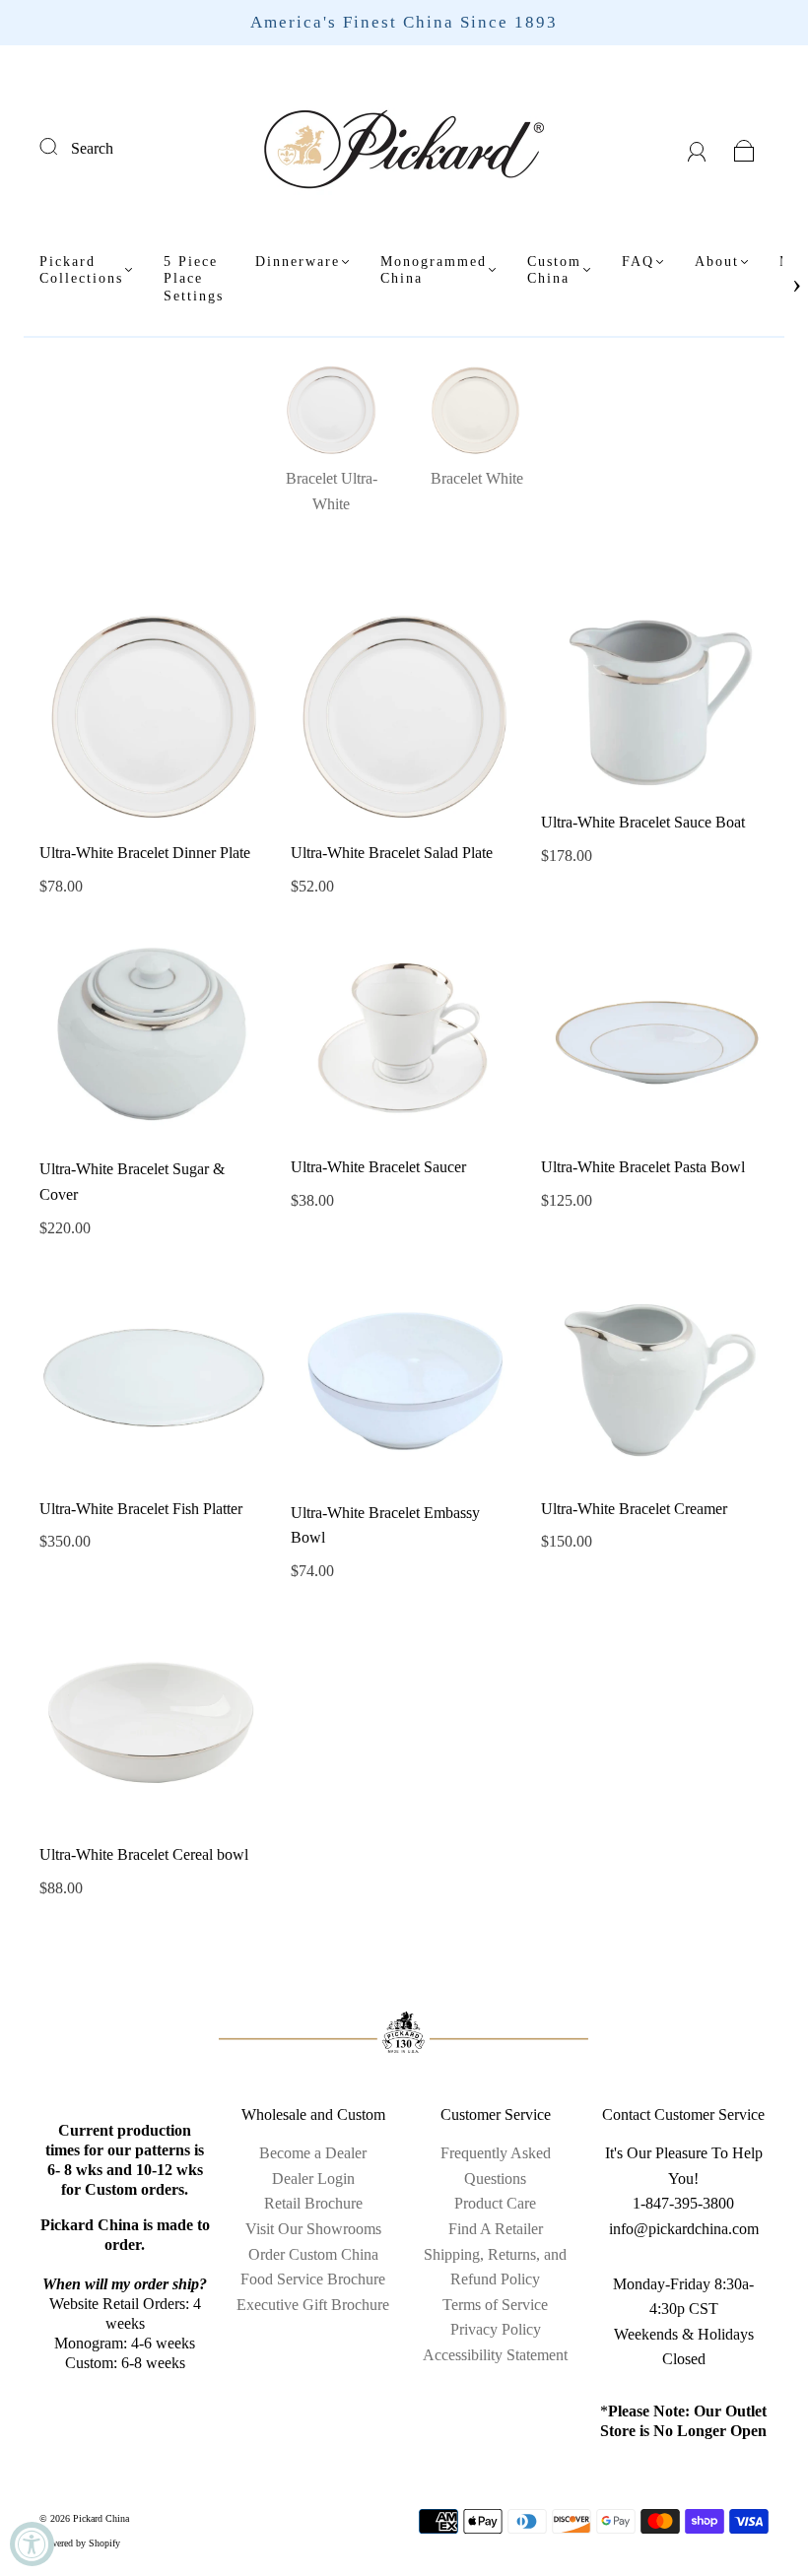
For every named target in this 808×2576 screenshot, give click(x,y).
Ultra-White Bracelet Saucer (378, 1167)
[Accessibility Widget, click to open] (32, 2544)
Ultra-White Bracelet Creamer (634, 1509)
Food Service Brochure (313, 2279)
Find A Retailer (496, 2229)
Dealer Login (313, 2179)
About (717, 262)
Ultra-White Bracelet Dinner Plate (145, 853)
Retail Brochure (313, 2203)
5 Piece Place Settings (194, 279)
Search (92, 148)
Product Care (495, 2203)
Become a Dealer (313, 2153)
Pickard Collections (81, 270)
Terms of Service (495, 2305)
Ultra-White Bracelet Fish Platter (141, 1509)
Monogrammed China (434, 270)
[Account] (697, 148)
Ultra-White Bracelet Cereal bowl (144, 1854)
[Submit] (61, 146)
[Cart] (744, 148)
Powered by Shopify (80, 2543)
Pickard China (101, 2518)
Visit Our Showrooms (313, 2229)
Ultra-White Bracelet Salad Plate (392, 853)
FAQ (638, 262)
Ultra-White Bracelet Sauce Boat (643, 822)
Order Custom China (313, 2254)
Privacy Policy (496, 2329)
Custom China (554, 270)
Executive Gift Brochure (313, 2305)
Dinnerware (298, 262)
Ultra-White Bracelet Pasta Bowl (643, 1167)
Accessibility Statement (495, 2355)
